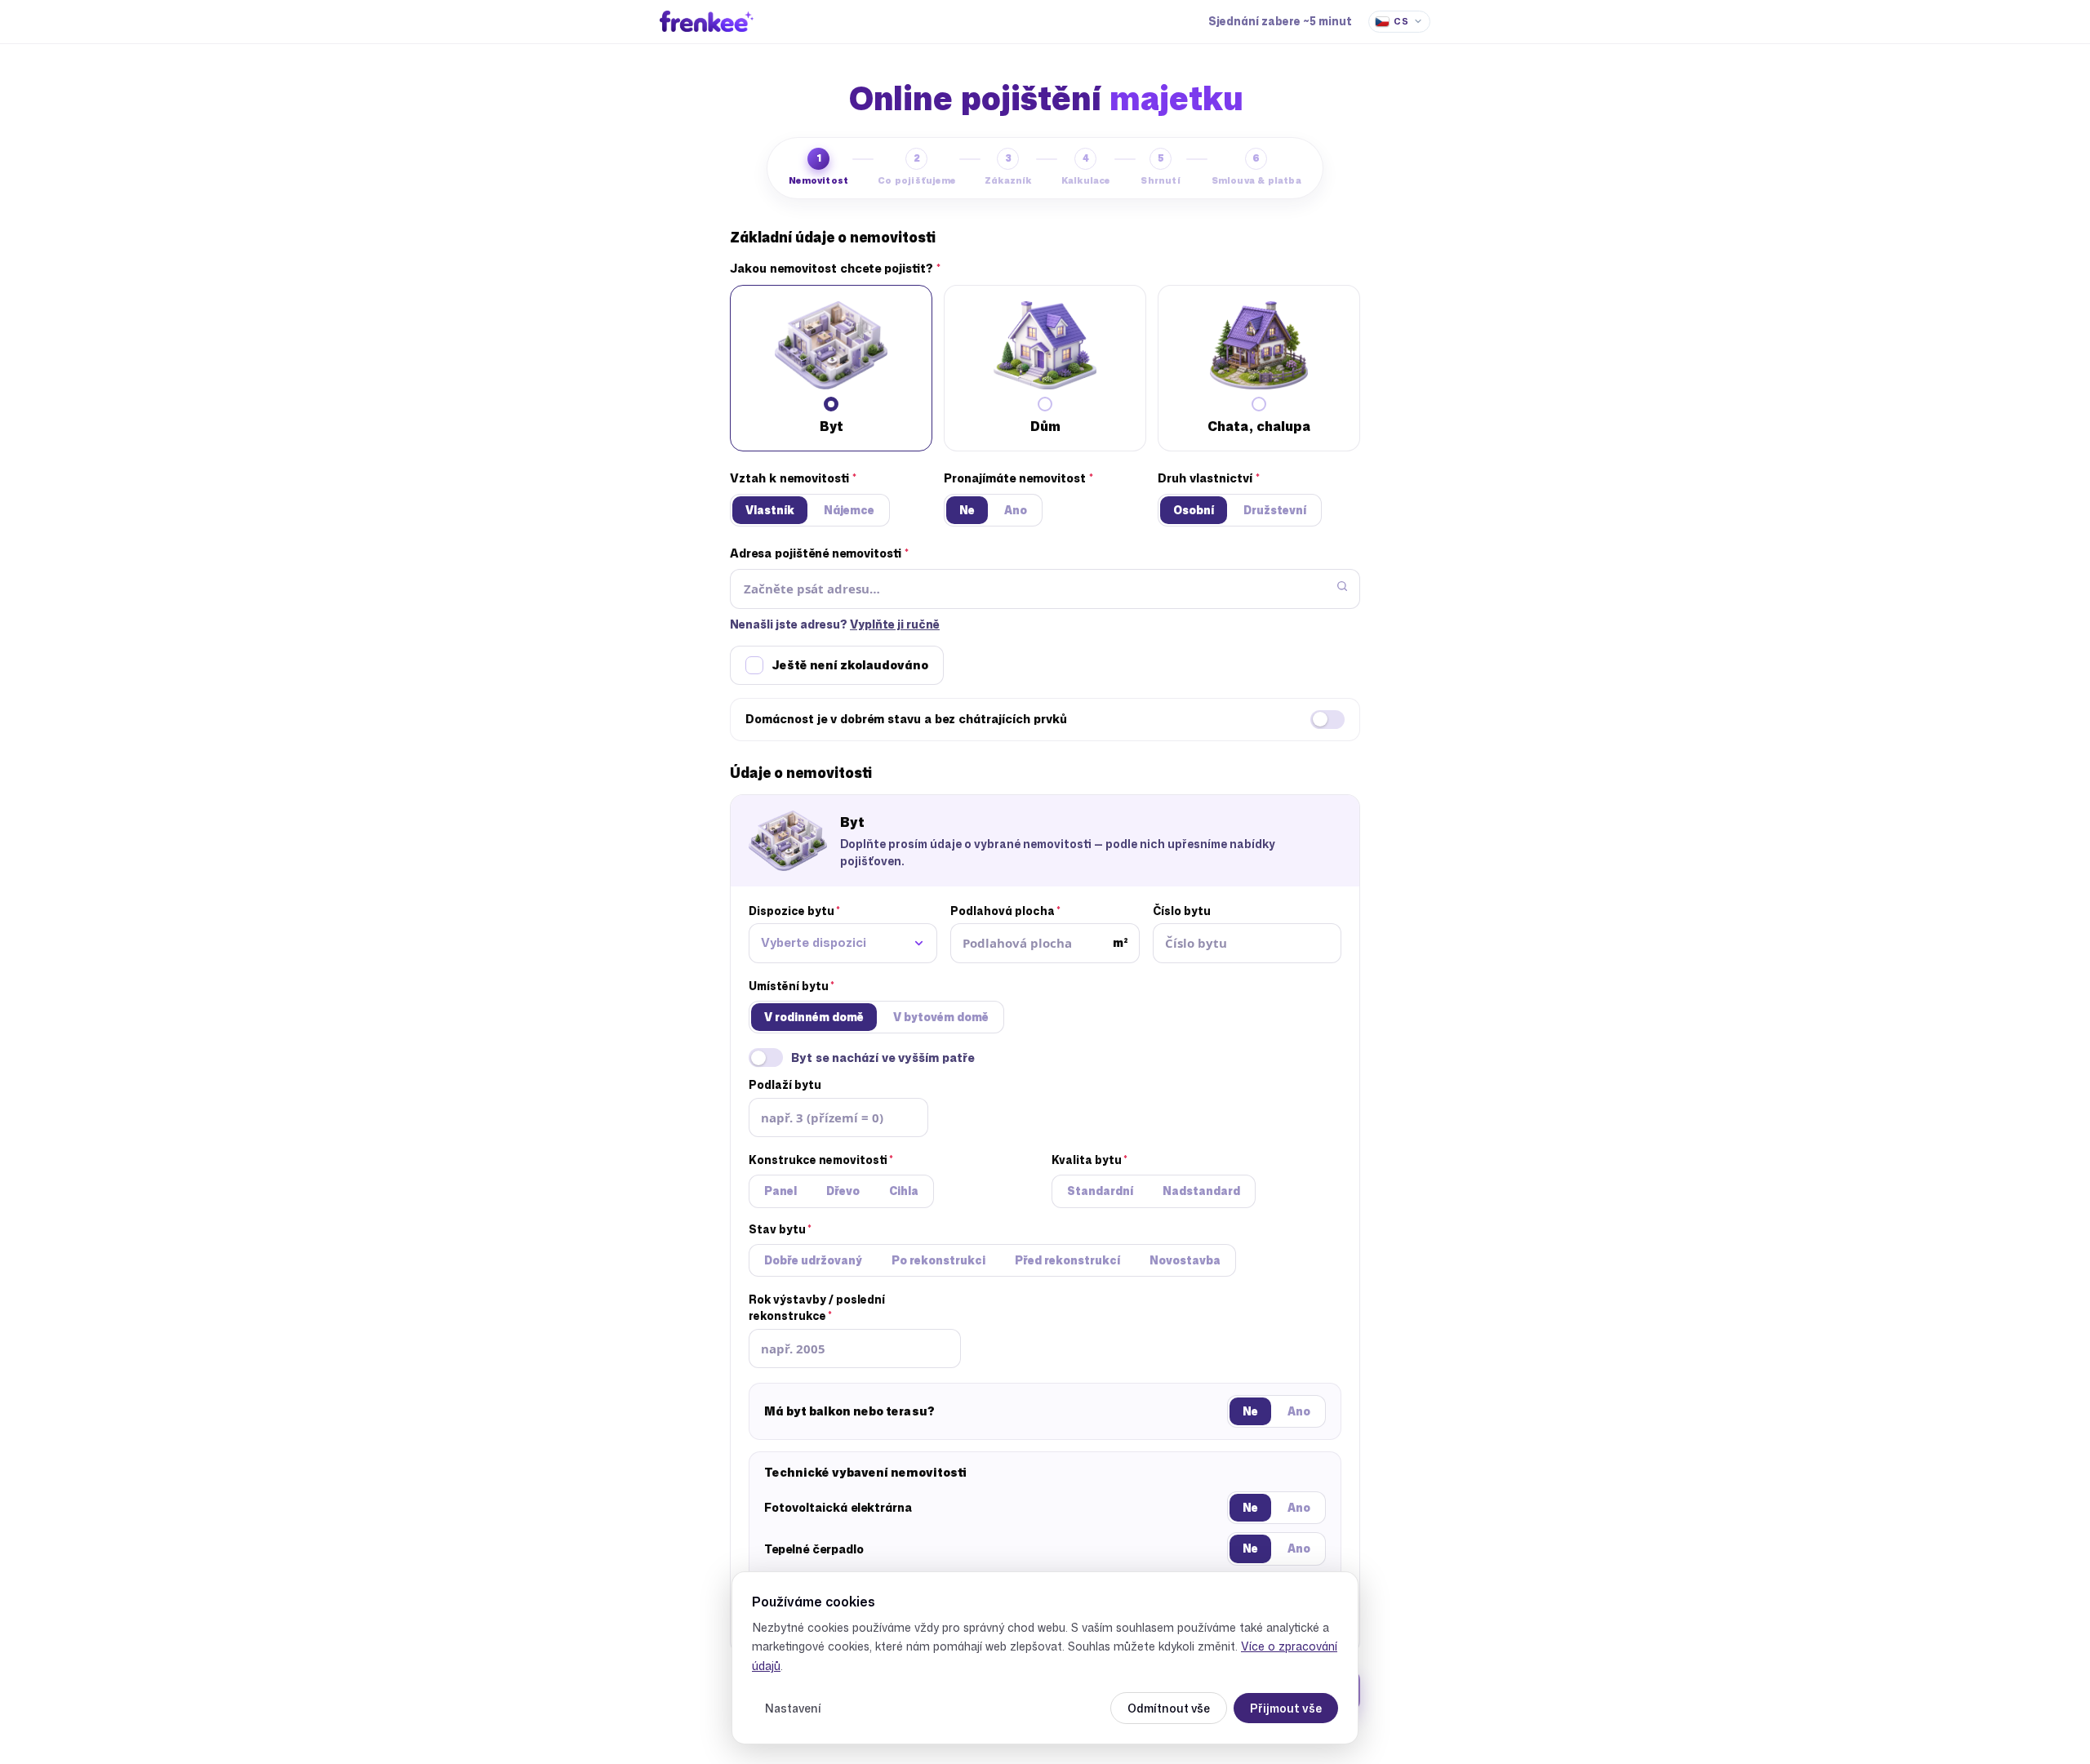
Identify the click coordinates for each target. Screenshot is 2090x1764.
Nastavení (793, 1708)
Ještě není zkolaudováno (850, 665)
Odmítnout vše (1169, 1708)
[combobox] (843, 943)
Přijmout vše (1286, 1708)
